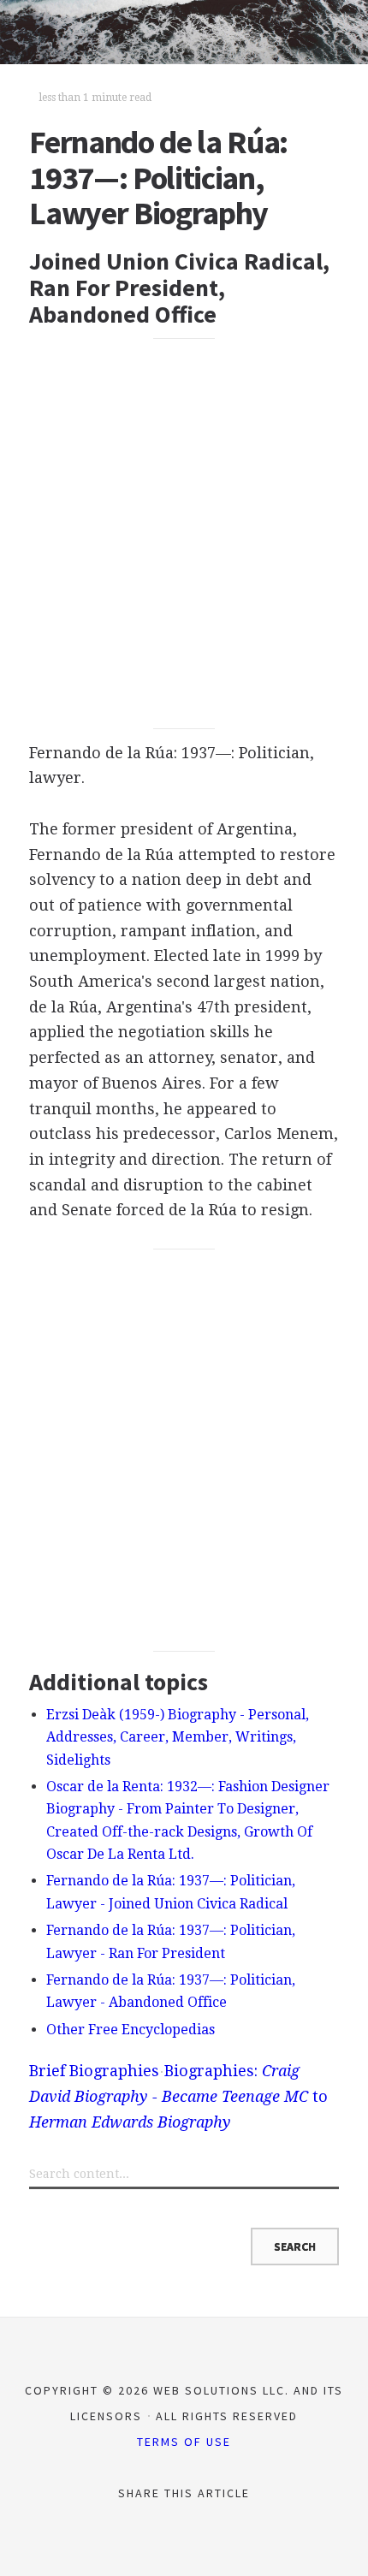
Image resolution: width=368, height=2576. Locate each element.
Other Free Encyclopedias (131, 2030)
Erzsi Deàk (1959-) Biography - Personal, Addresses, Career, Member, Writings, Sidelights (178, 1737)
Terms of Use (184, 2442)
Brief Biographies (94, 2071)
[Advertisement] (184, 534)
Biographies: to (178, 2096)
